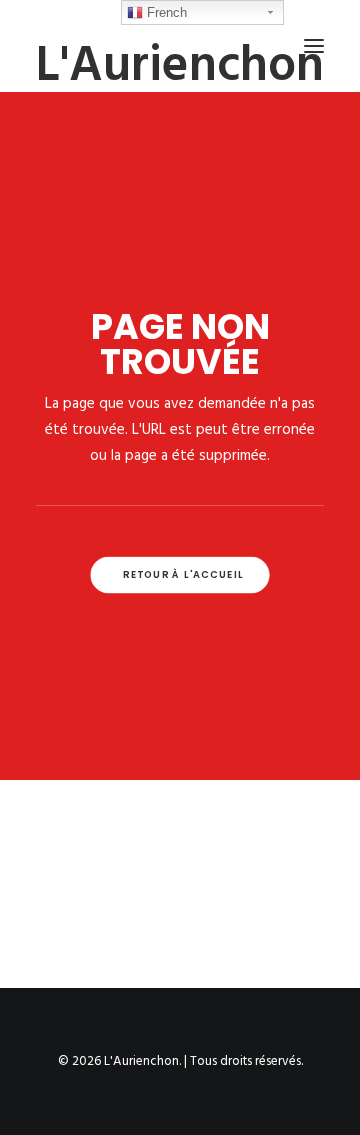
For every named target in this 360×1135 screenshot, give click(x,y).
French (165, 12)
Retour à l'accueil (183, 575)
